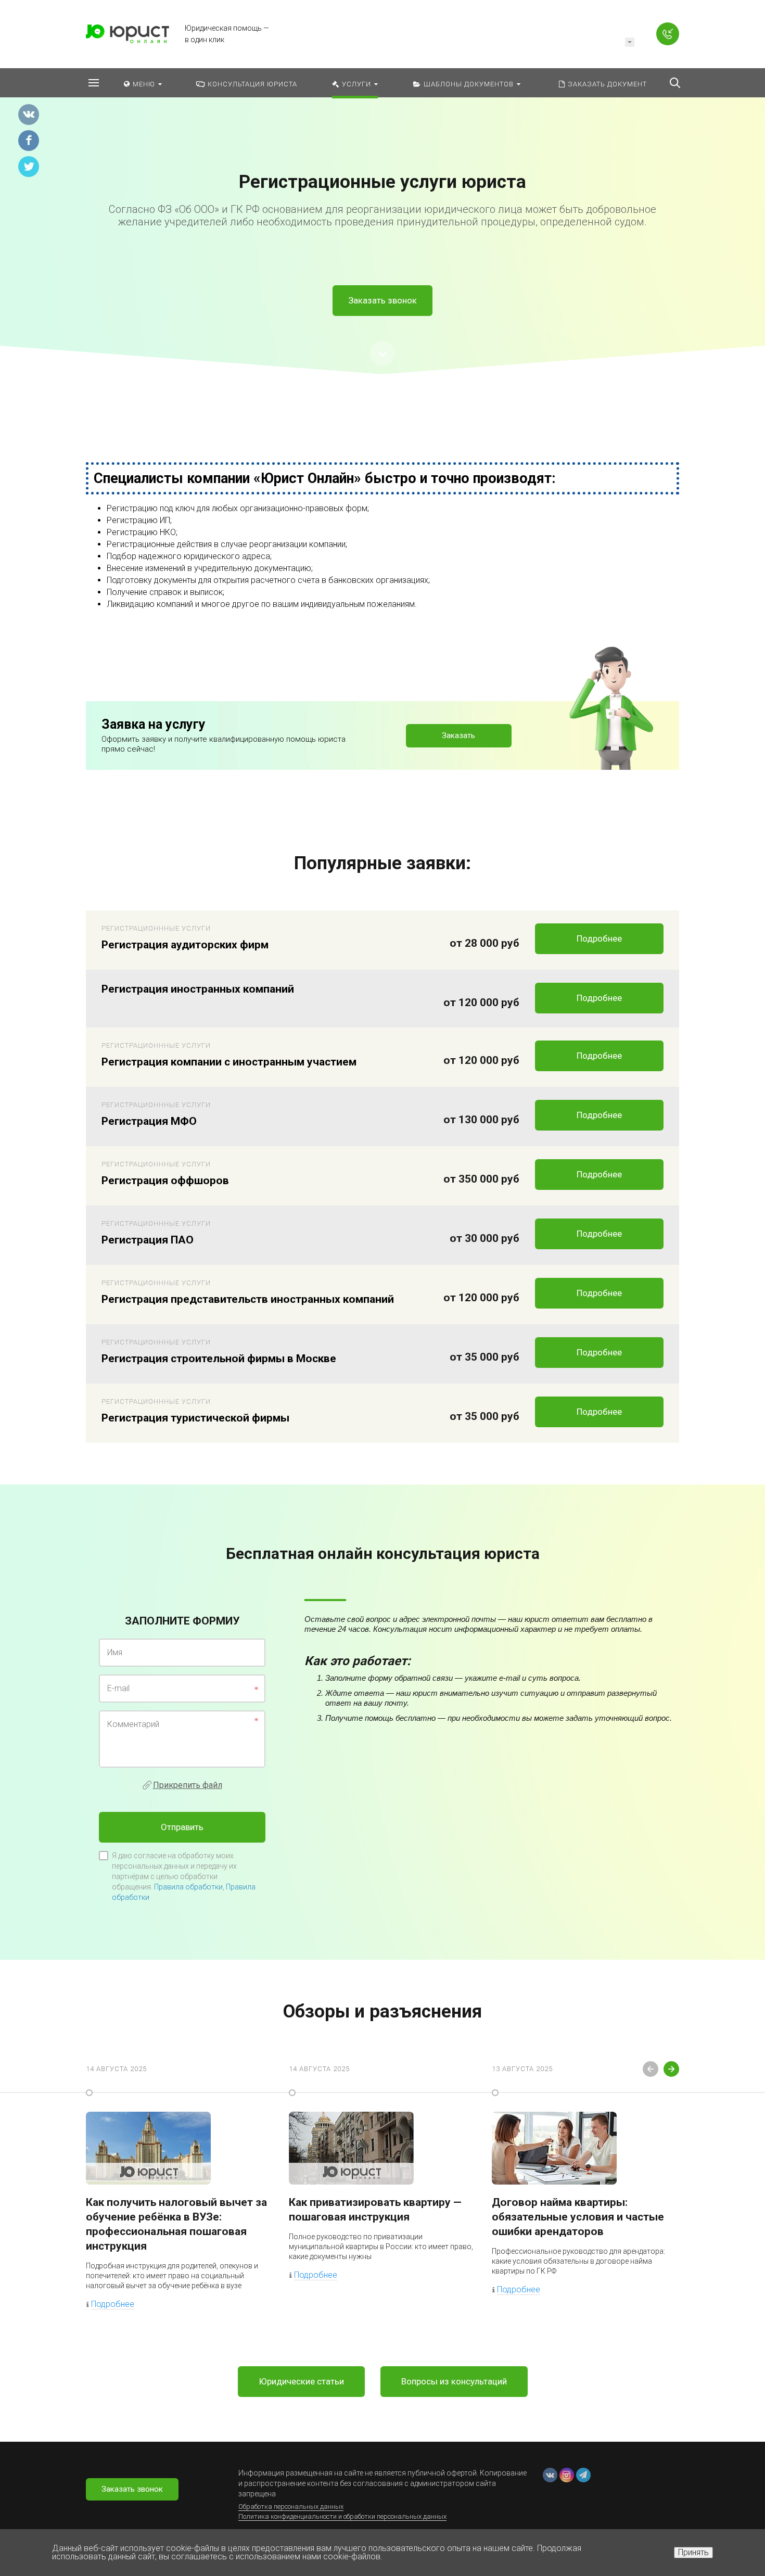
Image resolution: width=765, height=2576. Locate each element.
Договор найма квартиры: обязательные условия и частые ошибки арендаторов (578, 2217)
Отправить (182, 1827)
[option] (382, 201)
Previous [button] (651, 2069)
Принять (693, 2552)
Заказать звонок (382, 300)
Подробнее (599, 938)
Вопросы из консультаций (454, 2381)
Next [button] (671, 2069)
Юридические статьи (301, 2381)
